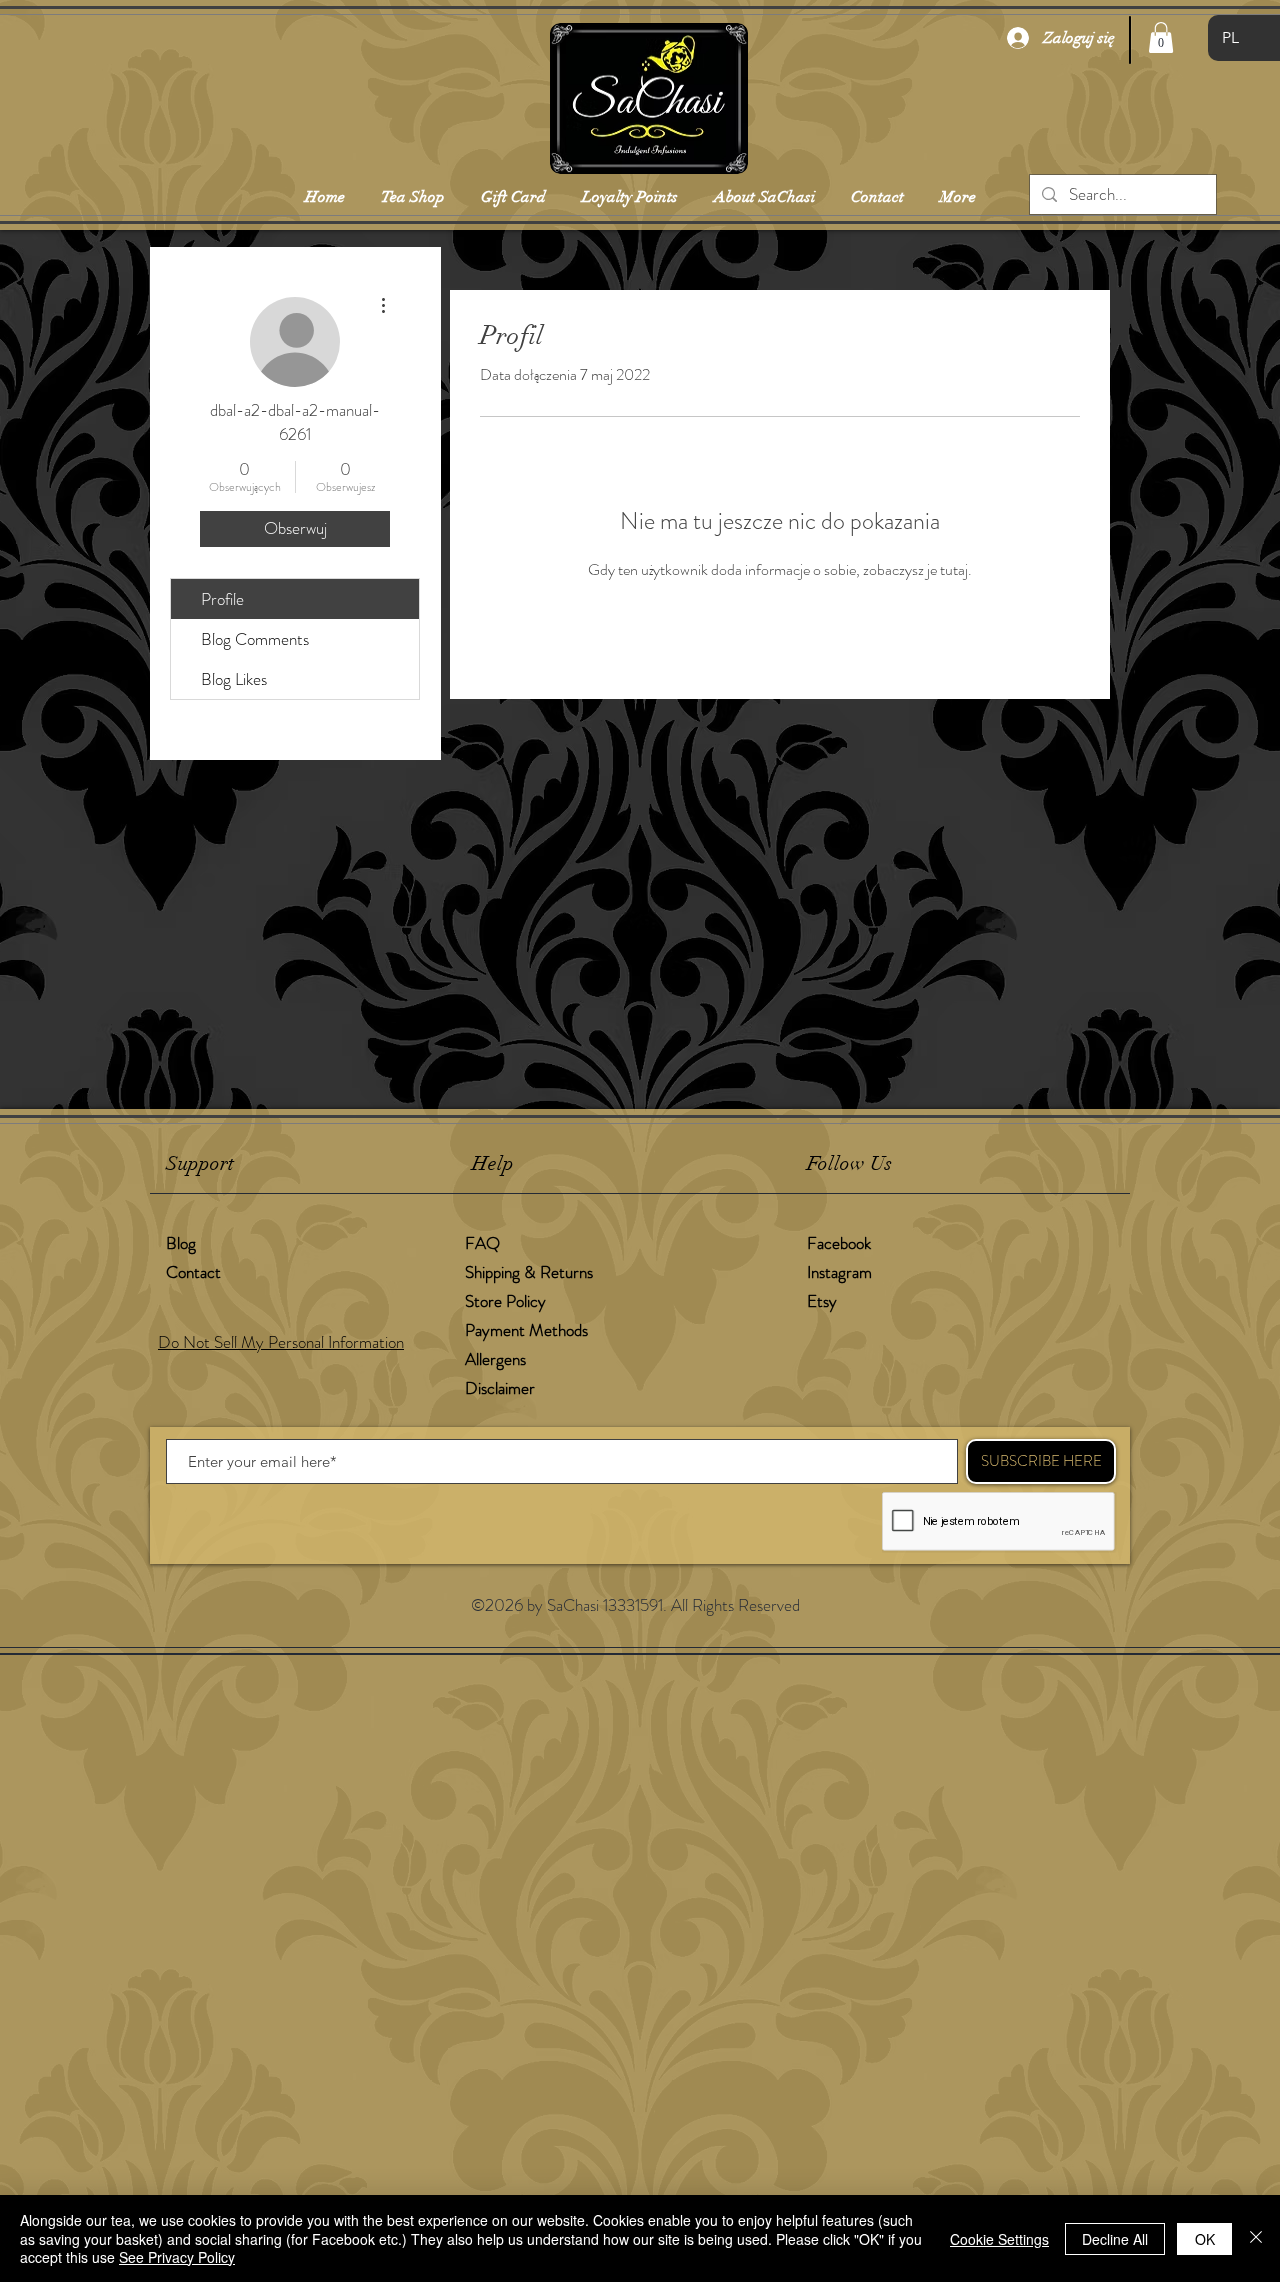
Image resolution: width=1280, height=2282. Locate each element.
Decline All (1115, 2239)
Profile (222, 599)
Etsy (822, 1301)
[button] (1161, 37)
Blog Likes (234, 679)
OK (1205, 2239)
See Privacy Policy (177, 2257)
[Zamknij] (1256, 2238)
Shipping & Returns (531, 1272)
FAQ (482, 1243)
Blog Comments (255, 639)
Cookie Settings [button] (999, 2239)
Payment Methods (528, 1330)
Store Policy (505, 1301)
